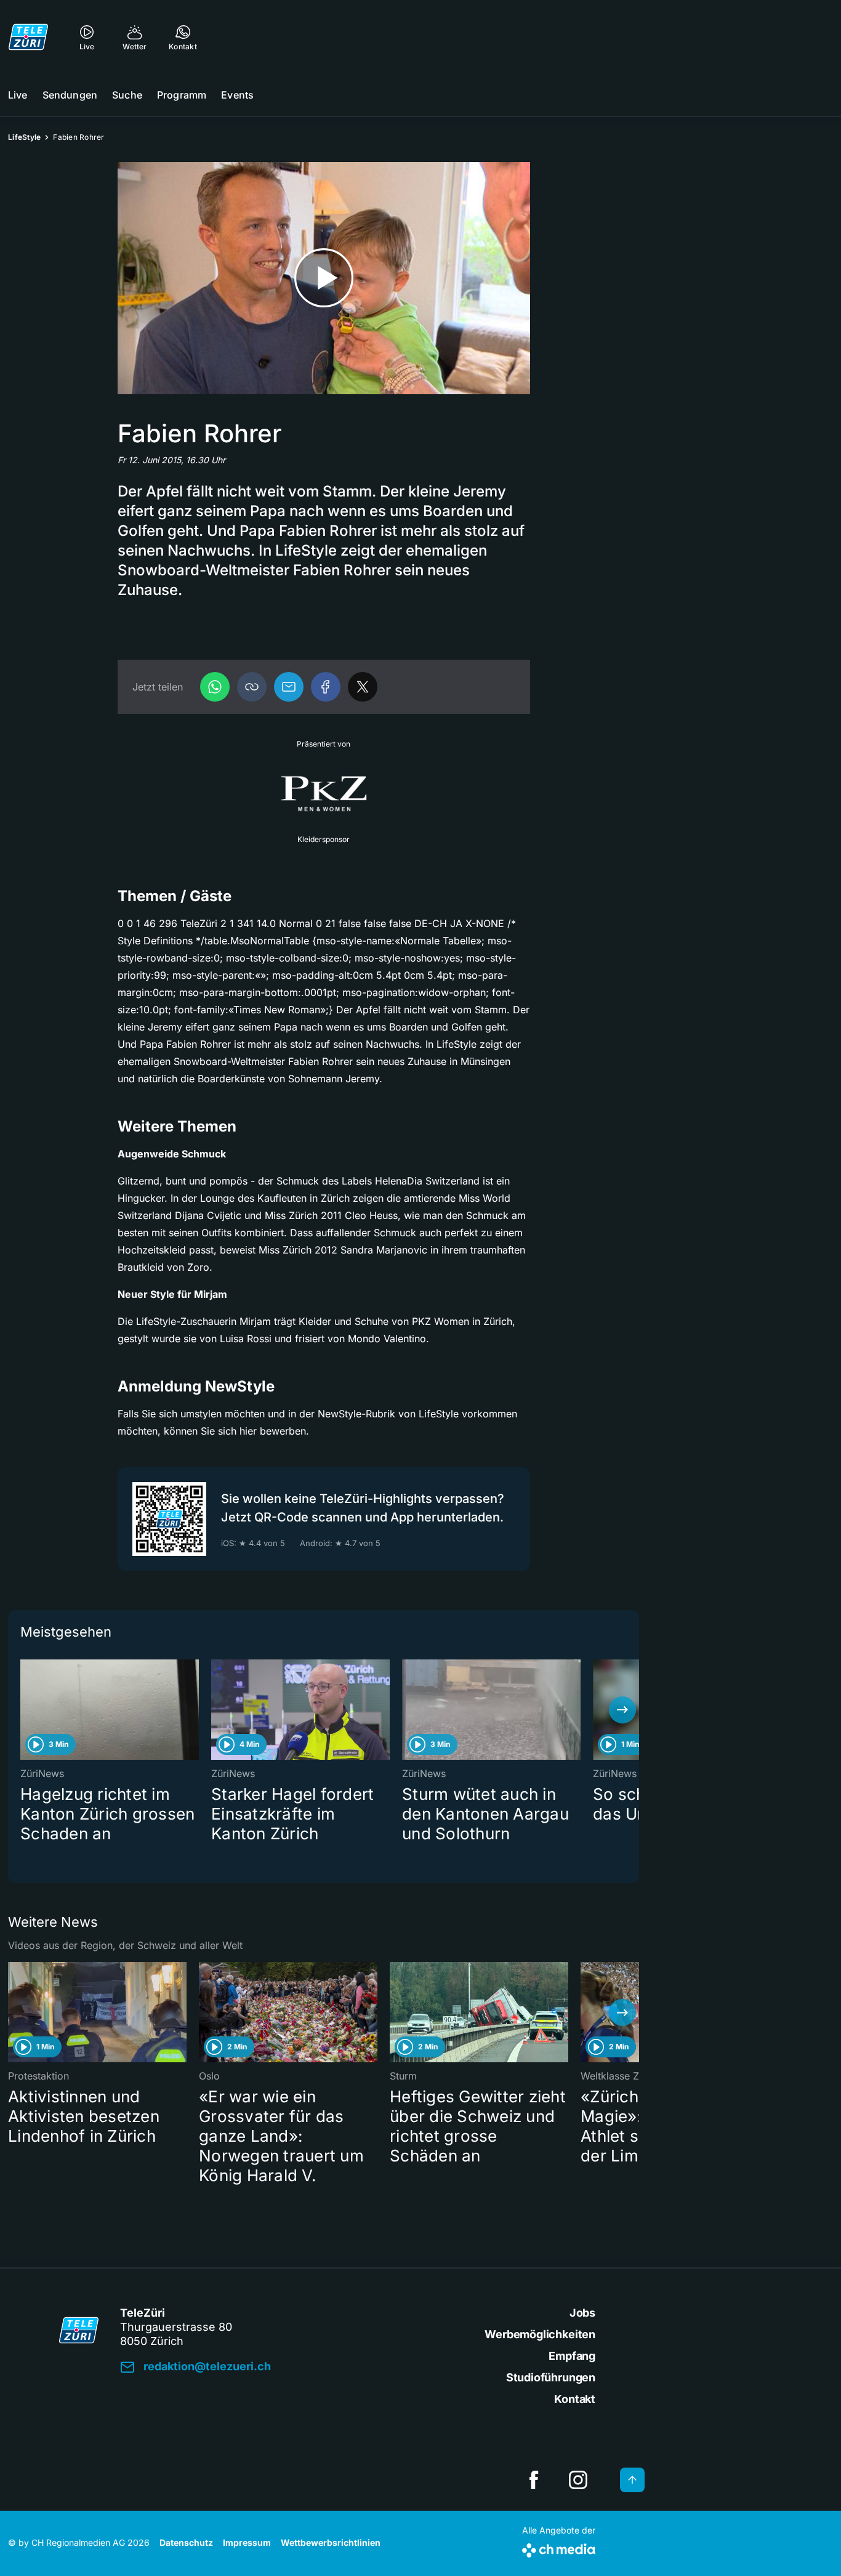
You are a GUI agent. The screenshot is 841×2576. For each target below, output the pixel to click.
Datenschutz (186, 2542)
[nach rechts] (622, 1710)
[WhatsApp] (215, 687)
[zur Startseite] (28, 37)
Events (237, 95)
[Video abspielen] (324, 278)
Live (18, 95)
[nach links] (25, 1710)
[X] (363, 687)
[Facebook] (326, 687)
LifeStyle (24, 137)
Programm (182, 95)
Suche (127, 95)
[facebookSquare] (534, 2480)
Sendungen (70, 95)
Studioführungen (551, 2377)
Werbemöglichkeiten (540, 2334)
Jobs (582, 2313)
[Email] (289, 687)
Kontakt (575, 2399)
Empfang (572, 2356)
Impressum (247, 2542)
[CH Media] (559, 2548)
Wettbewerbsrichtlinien (331, 2542)
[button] (252, 687)
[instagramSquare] (578, 2480)
